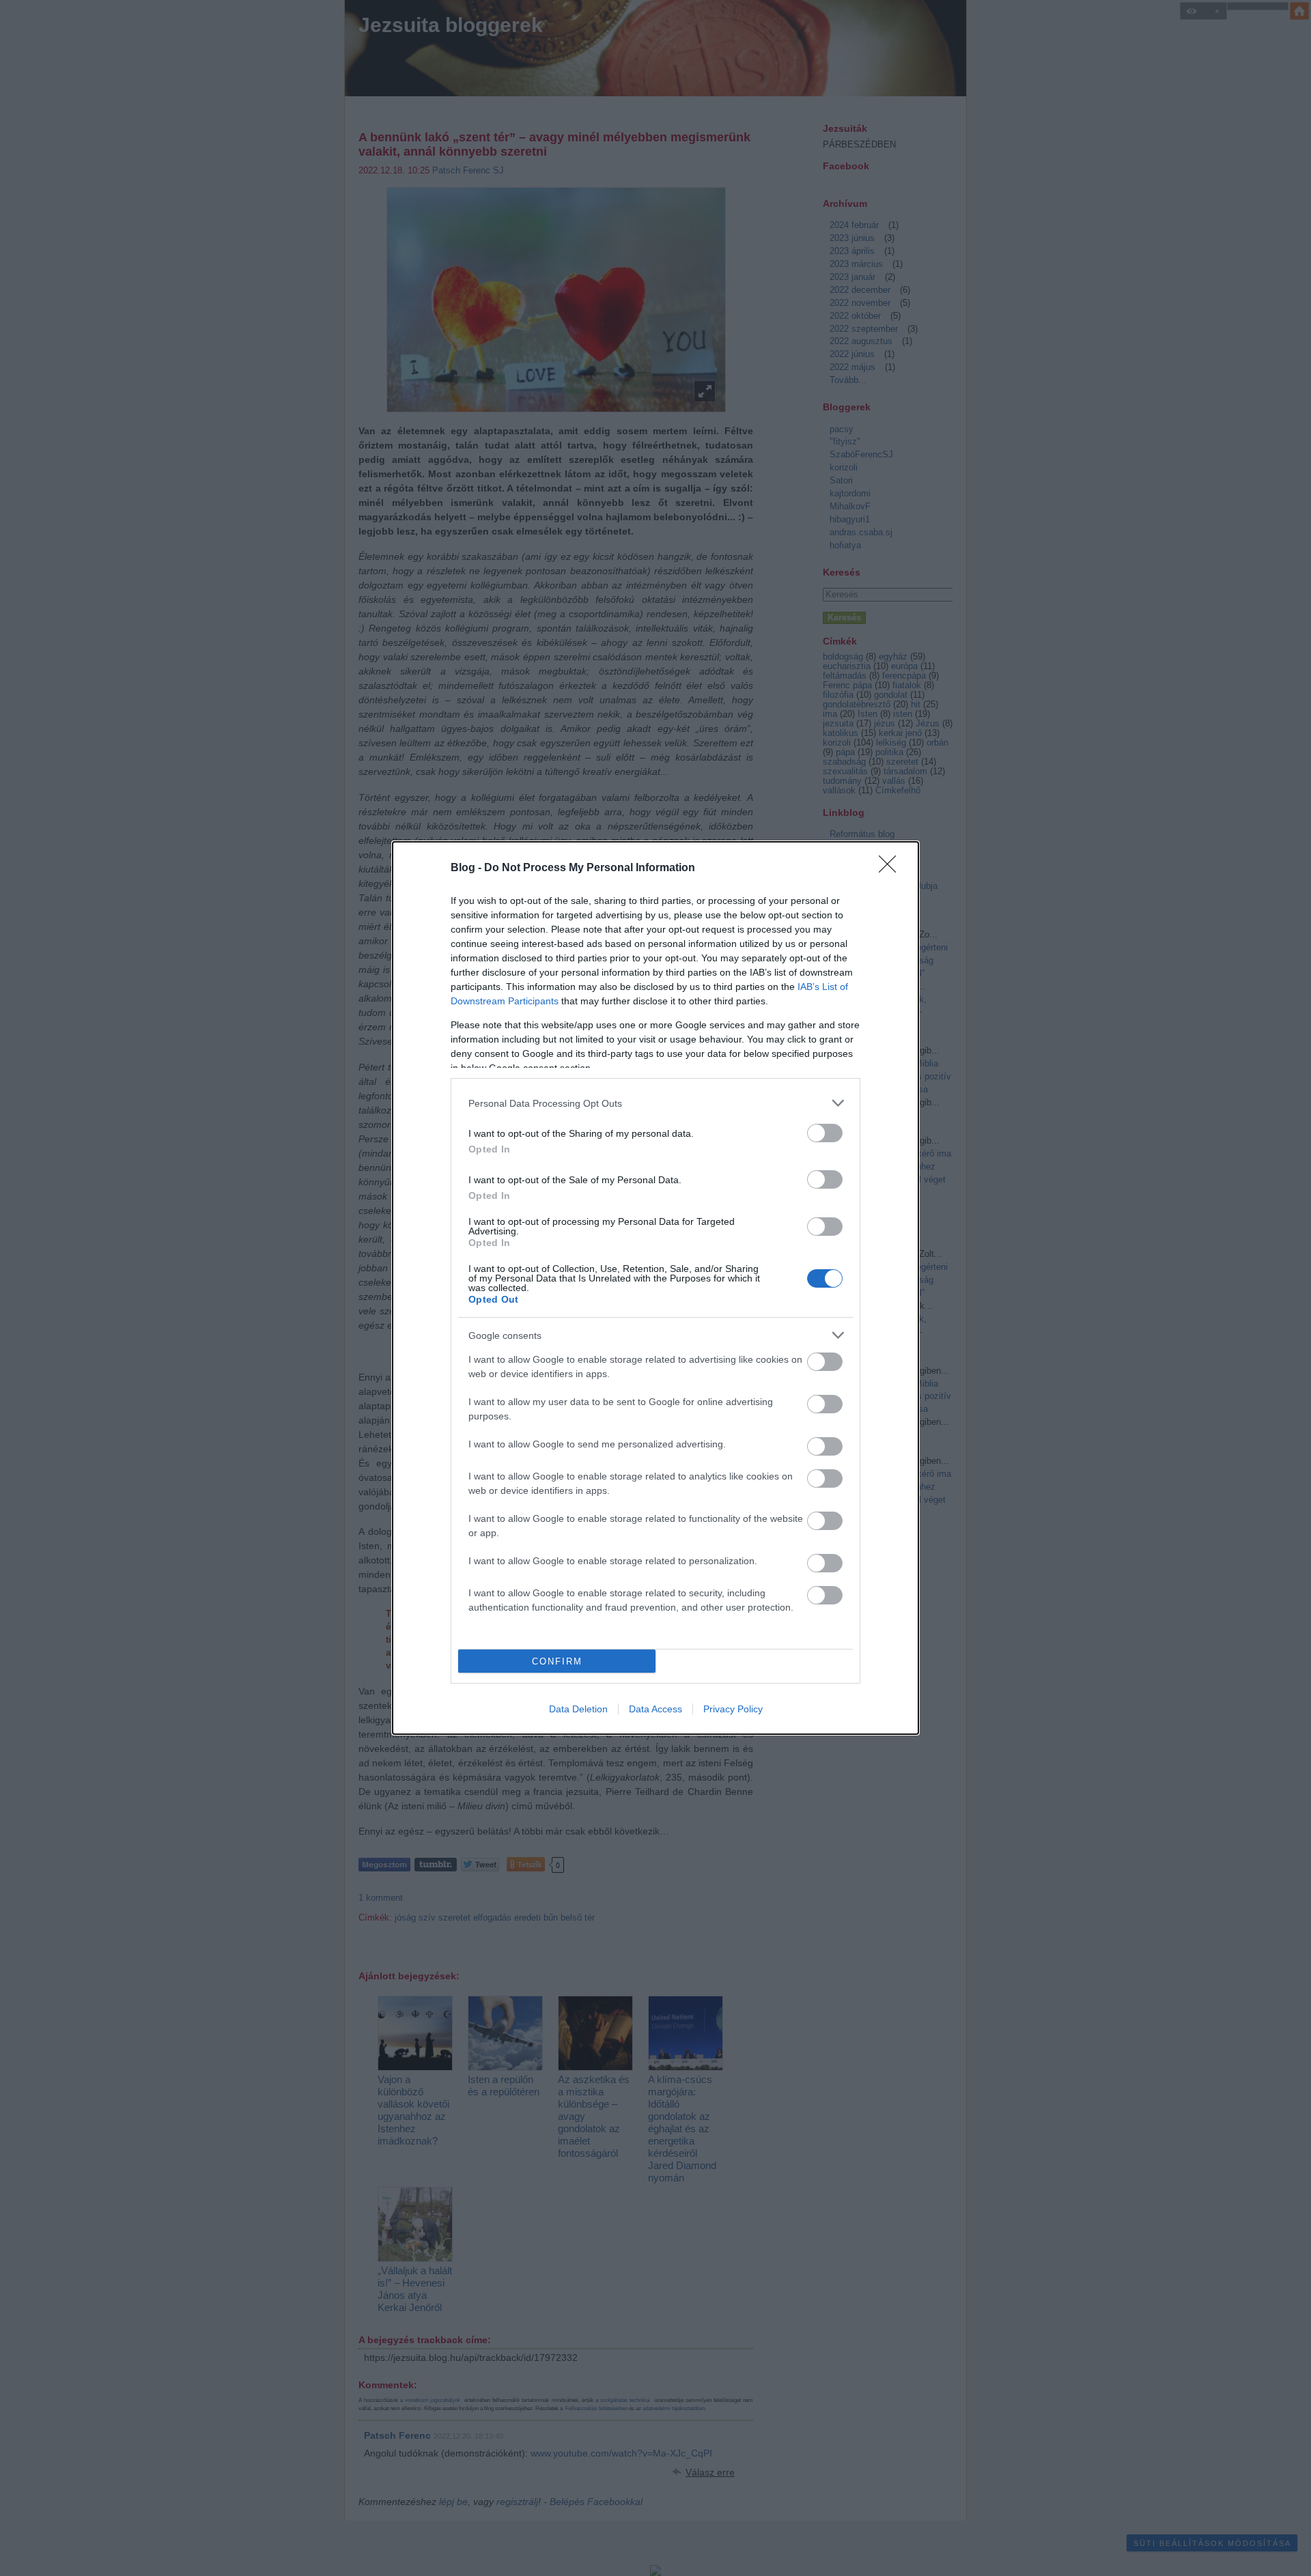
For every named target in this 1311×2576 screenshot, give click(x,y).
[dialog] (655, 1288)
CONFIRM (557, 1661)
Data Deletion (578, 1709)
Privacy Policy (733, 1709)
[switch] (825, 1133)
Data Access (655, 1709)
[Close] (892, 868)
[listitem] (655, 1103)
